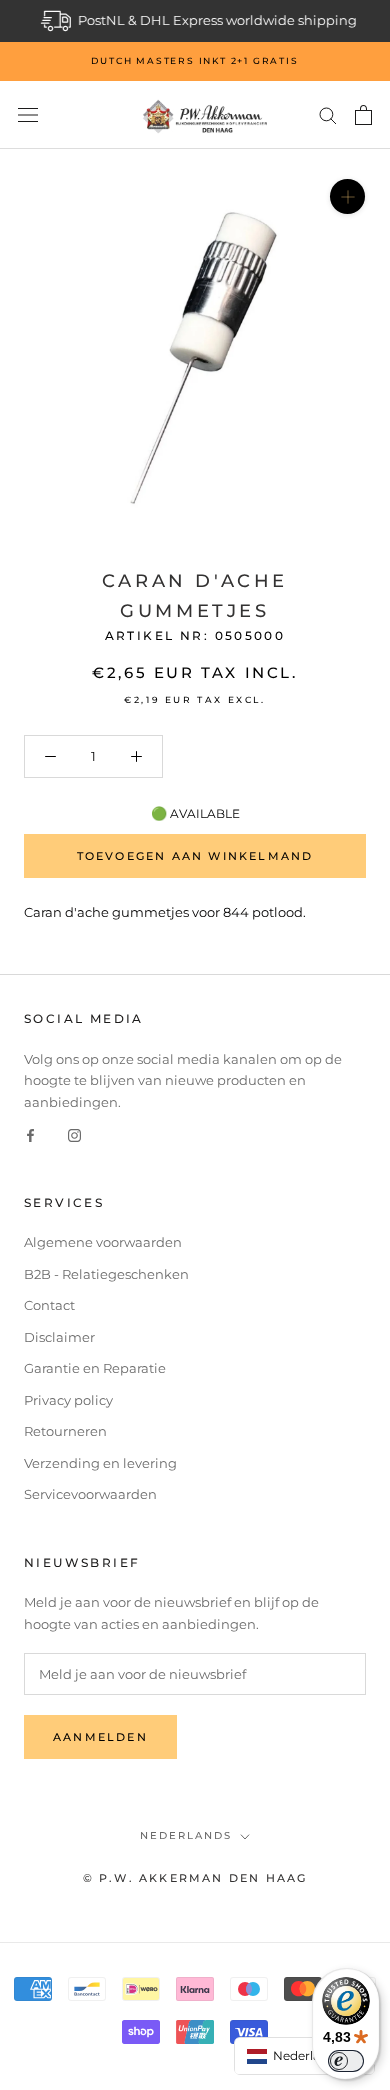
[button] (305, 2056)
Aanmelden (100, 1737)
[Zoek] (328, 114)
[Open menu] (28, 115)
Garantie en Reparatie (95, 1368)
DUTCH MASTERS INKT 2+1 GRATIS (194, 60)
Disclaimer (59, 1337)
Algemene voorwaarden (103, 1242)
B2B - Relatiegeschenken (106, 1274)
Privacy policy (68, 1400)
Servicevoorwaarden (90, 1494)
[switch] (346, 2061)
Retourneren (65, 1431)
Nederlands (186, 1835)
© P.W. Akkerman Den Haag (195, 1878)
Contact (49, 1305)
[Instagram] (74, 1134)
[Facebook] (30, 1134)
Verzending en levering (100, 1463)
